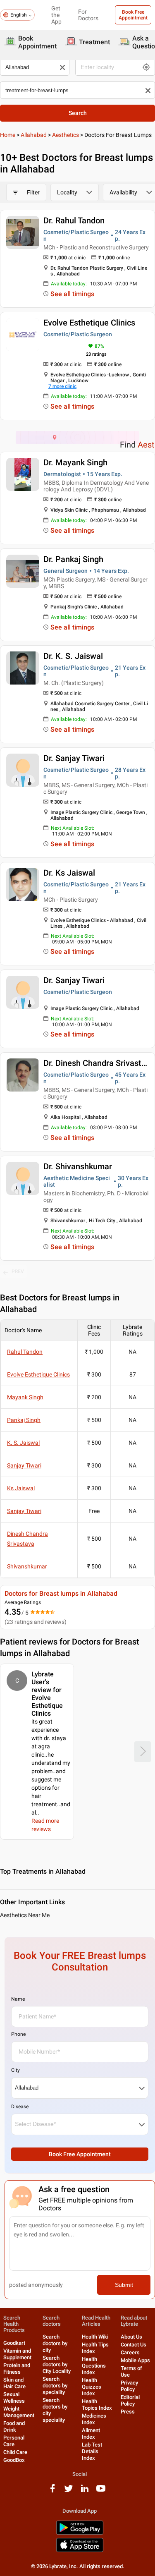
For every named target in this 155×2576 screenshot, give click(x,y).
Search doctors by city (55, 2343)
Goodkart (14, 2343)
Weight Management (19, 2412)
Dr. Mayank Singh (75, 462)
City (15, 2070)
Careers (130, 2352)
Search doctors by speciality (55, 2386)
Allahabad (34, 135)
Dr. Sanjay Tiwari (74, 758)
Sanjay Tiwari (24, 1465)
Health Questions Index (94, 2366)
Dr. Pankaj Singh (73, 559)
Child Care (15, 2452)
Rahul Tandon (25, 1352)
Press (128, 2412)
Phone (18, 2034)
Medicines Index (94, 2419)
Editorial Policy (130, 2400)
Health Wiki (95, 2337)
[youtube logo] (101, 2491)
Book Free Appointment (133, 15)
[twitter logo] (69, 2491)
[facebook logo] (52, 2491)
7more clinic (62, 386)
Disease (20, 2107)
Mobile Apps (135, 2360)
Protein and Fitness (17, 2369)
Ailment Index (91, 2434)
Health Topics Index (97, 2405)
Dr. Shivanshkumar (78, 1166)
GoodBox (14, 2460)
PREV (18, 1271)
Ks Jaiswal (21, 1488)
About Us (131, 2337)
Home (8, 135)
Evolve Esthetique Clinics (89, 323)
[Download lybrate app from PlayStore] (80, 2533)
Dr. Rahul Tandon (74, 220)
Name (18, 1999)
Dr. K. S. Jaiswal (73, 656)
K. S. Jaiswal (23, 1443)
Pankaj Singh (24, 1420)
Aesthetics (66, 135)
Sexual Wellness (14, 2398)
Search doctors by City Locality (57, 2364)
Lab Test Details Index (92, 2451)
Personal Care (14, 2441)
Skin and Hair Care (14, 2383)
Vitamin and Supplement (17, 2354)
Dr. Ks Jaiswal (69, 873)
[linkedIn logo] (85, 2491)
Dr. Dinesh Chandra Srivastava (99, 1063)
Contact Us (134, 2345)
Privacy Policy (129, 2386)
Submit (124, 2285)
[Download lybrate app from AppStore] (80, 2551)
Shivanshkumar (27, 1566)
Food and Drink (14, 2426)
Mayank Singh (25, 1397)
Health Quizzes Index (92, 2387)
